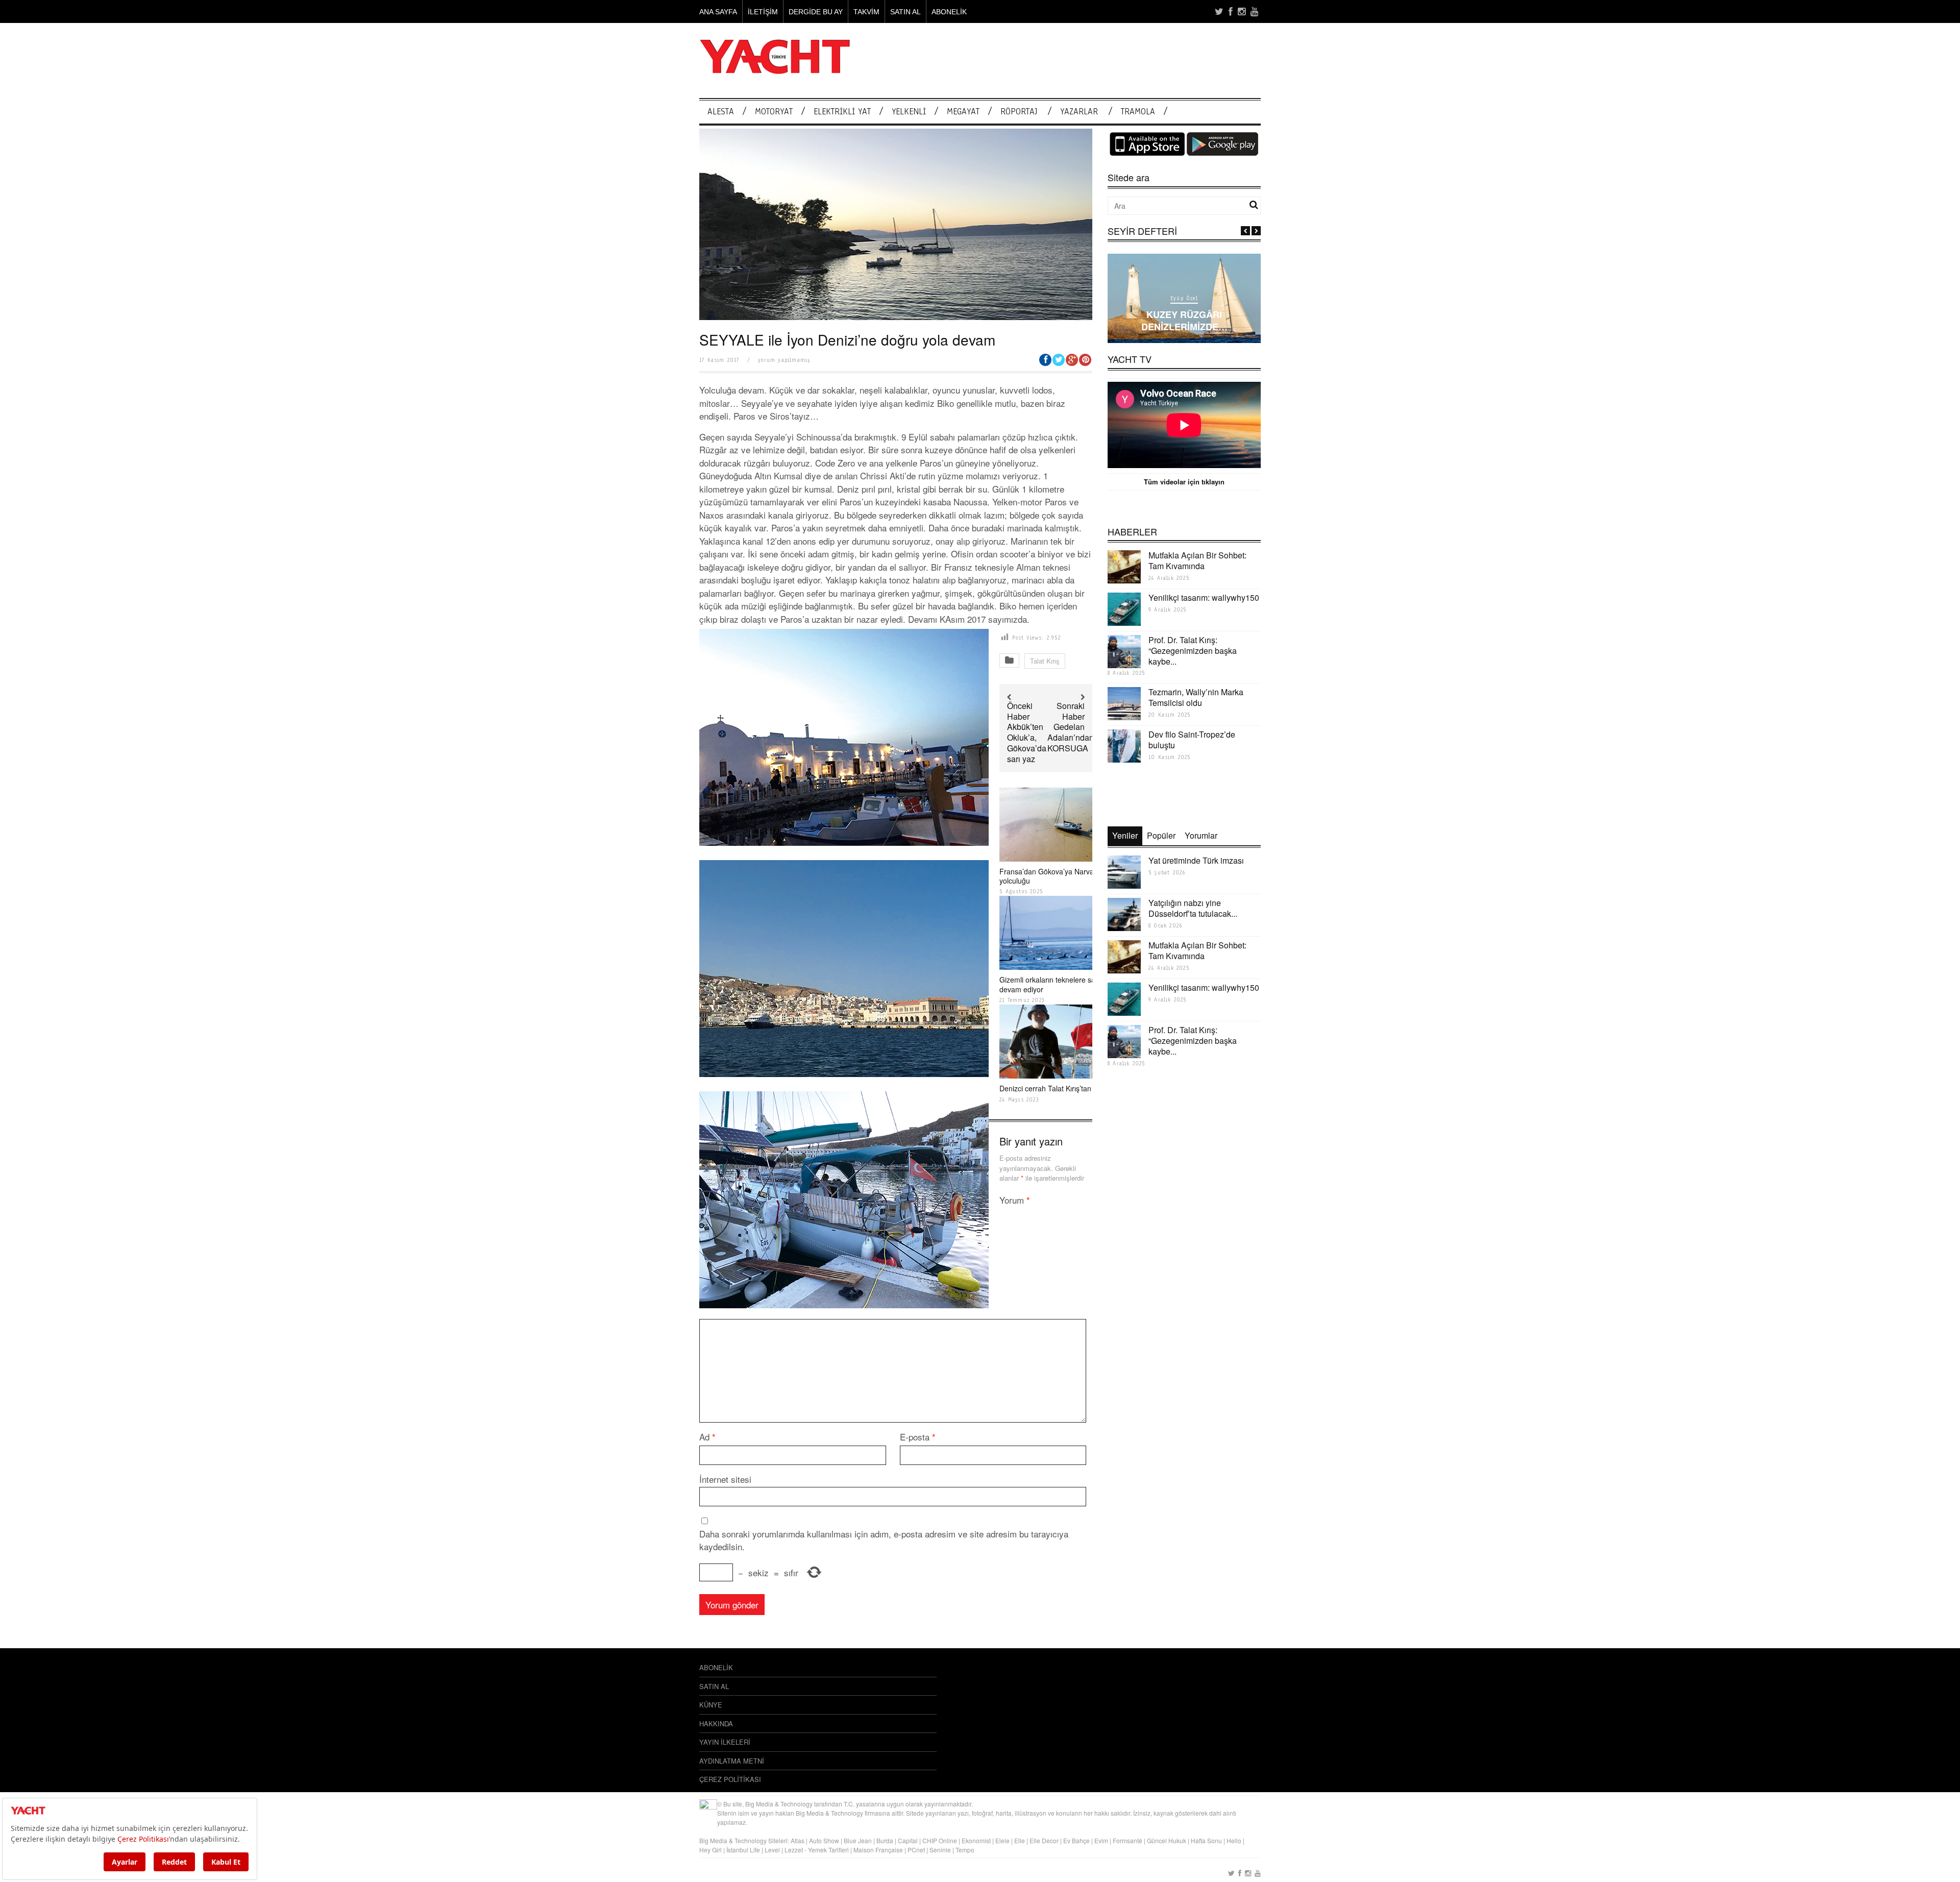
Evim (1101, 1840)
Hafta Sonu (1206, 1840)
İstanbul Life (743, 1850)
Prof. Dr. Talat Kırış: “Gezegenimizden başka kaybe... (1193, 651)
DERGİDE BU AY (816, 12)
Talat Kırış (1045, 661)
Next (1256, 231)
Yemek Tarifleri (828, 1850)
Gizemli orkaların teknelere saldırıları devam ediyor (1058, 984)
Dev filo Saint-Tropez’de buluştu (1192, 740)
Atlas (798, 1840)
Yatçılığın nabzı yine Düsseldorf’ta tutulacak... (1193, 908)
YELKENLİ (909, 112)
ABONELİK (949, 12)
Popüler (1161, 835)
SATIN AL (905, 12)
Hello (1234, 1840)
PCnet (916, 1850)
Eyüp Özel (1184, 310)
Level (772, 1850)
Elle (1020, 1840)
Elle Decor (1044, 1840)
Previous (1245, 231)
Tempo (965, 1850)
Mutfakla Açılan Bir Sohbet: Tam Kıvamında (1197, 560)
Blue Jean (858, 1840)
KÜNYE (711, 1705)
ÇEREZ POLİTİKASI (730, 1779)
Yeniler (1125, 835)
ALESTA (721, 112)
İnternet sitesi (725, 1479)
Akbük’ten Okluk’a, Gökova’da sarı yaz (1027, 742)
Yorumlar (1201, 835)
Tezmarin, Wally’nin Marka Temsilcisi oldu (1196, 697)
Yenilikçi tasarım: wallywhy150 (1204, 597)
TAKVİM (866, 12)
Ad (707, 1437)
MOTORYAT (774, 112)
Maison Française (878, 1850)
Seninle (940, 1850)
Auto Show (824, 1840)
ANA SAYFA (718, 12)
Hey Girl (710, 1850)
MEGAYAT (963, 112)
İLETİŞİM (763, 12)
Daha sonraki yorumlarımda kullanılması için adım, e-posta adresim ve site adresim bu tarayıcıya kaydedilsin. (884, 1540)
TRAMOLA (1138, 112)
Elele (1002, 1840)
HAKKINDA (716, 1724)
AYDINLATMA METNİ (732, 1761)
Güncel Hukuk (1167, 1840)
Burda (885, 1840)
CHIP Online (940, 1840)
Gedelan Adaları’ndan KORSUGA (1071, 737)
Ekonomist (976, 1840)
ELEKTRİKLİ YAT (842, 112)
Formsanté (1128, 1840)
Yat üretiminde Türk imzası (1196, 860)
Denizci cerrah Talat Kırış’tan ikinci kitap (1063, 1088)
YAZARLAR (1079, 112)
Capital (908, 1840)
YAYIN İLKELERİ (725, 1742)
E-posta (918, 1437)
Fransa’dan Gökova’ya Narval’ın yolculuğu (1051, 876)
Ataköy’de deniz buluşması (1184, 327)
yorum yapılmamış (784, 360)
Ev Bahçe (1076, 1840)
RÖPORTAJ (1019, 112)
